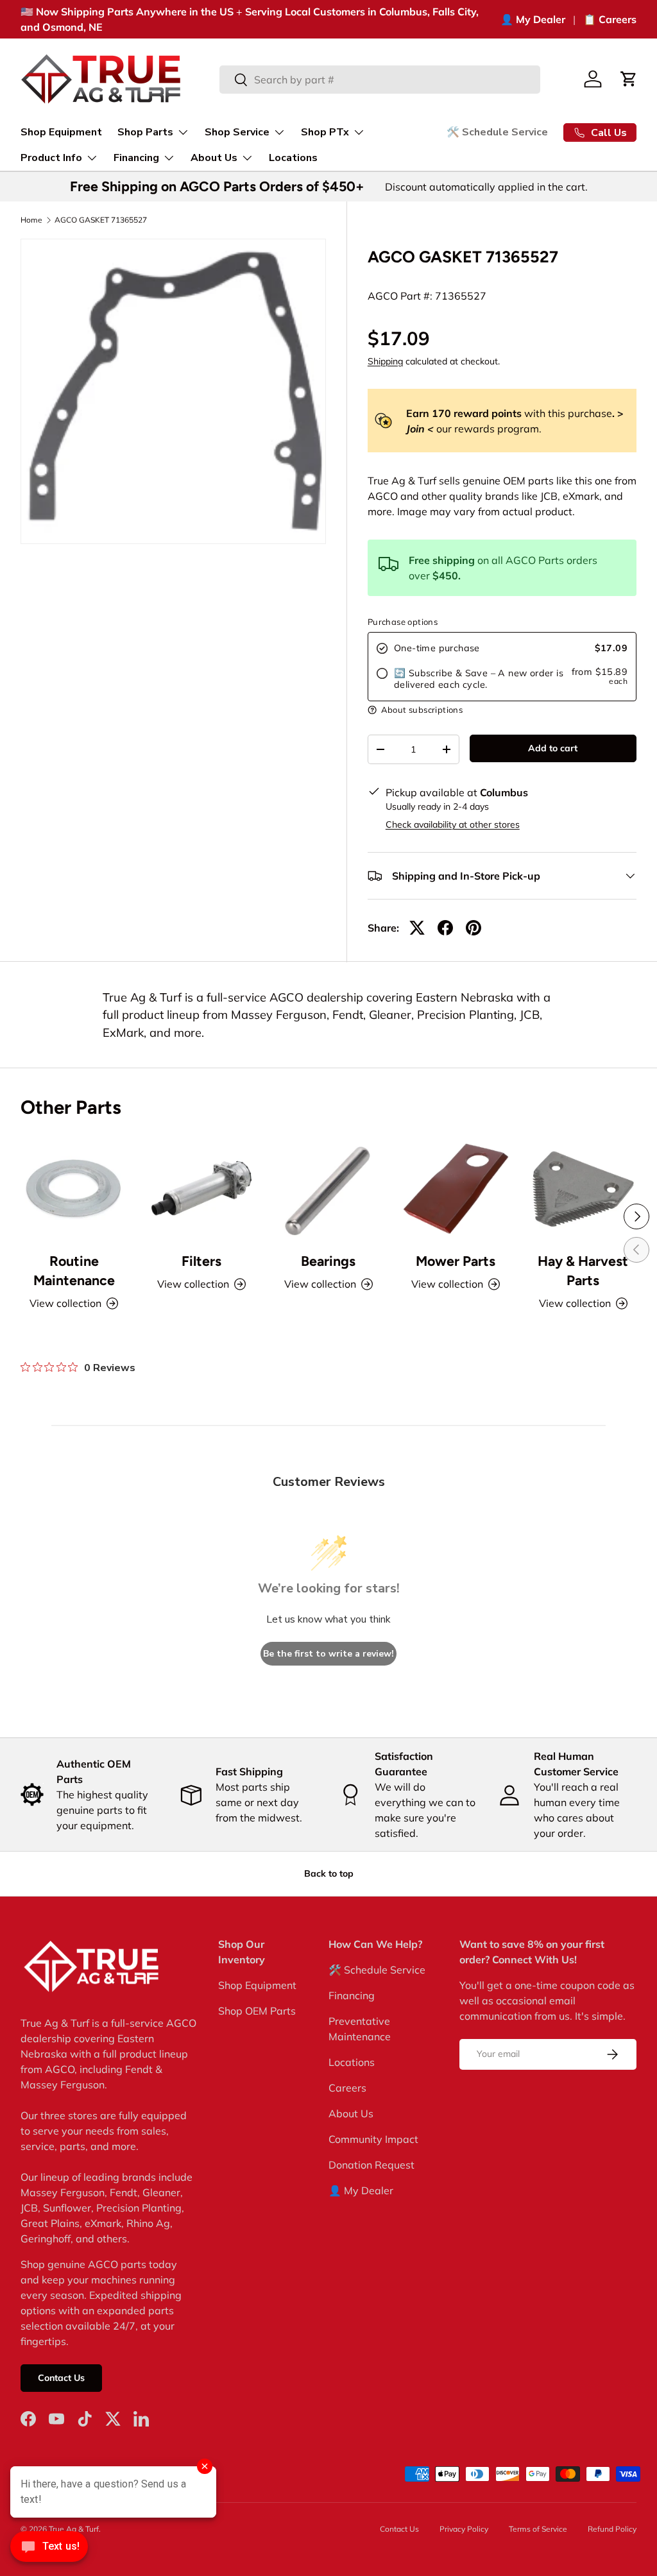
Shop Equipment (61, 132)
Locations (293, 158)
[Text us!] (49, 2550)
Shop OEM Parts (257, 2011)
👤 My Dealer (533, 19)
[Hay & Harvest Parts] (583, 1188)
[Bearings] (328, 1188)
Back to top (329, 1873)
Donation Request (371, 2165)
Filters (201, 1261)
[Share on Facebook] (445, 928)
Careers (347, 2088)
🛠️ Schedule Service (497, 132)
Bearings (328, 1261)
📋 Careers (610, 19)
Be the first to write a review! (328, 1654)
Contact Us (61, 2378)
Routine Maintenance (74, 1271)
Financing (352, 1995)
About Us (351, 2113)
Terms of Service (538, 2529)
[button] (629, 79)
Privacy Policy (464, 2529)
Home (31, 220)
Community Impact (373, 2139)
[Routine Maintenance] (74, 1188)
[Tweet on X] (417, 928)
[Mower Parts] (456, 1188)
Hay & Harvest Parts (583, 1271)
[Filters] (201, 1188)
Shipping (385, 361)
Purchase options (403, 622)
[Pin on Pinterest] (474, 928)
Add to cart (553, 748)
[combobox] (380, 80)
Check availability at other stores (453, 824)
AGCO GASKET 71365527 (101, 220)
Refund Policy (612, 2529)
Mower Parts (456, 1261)
